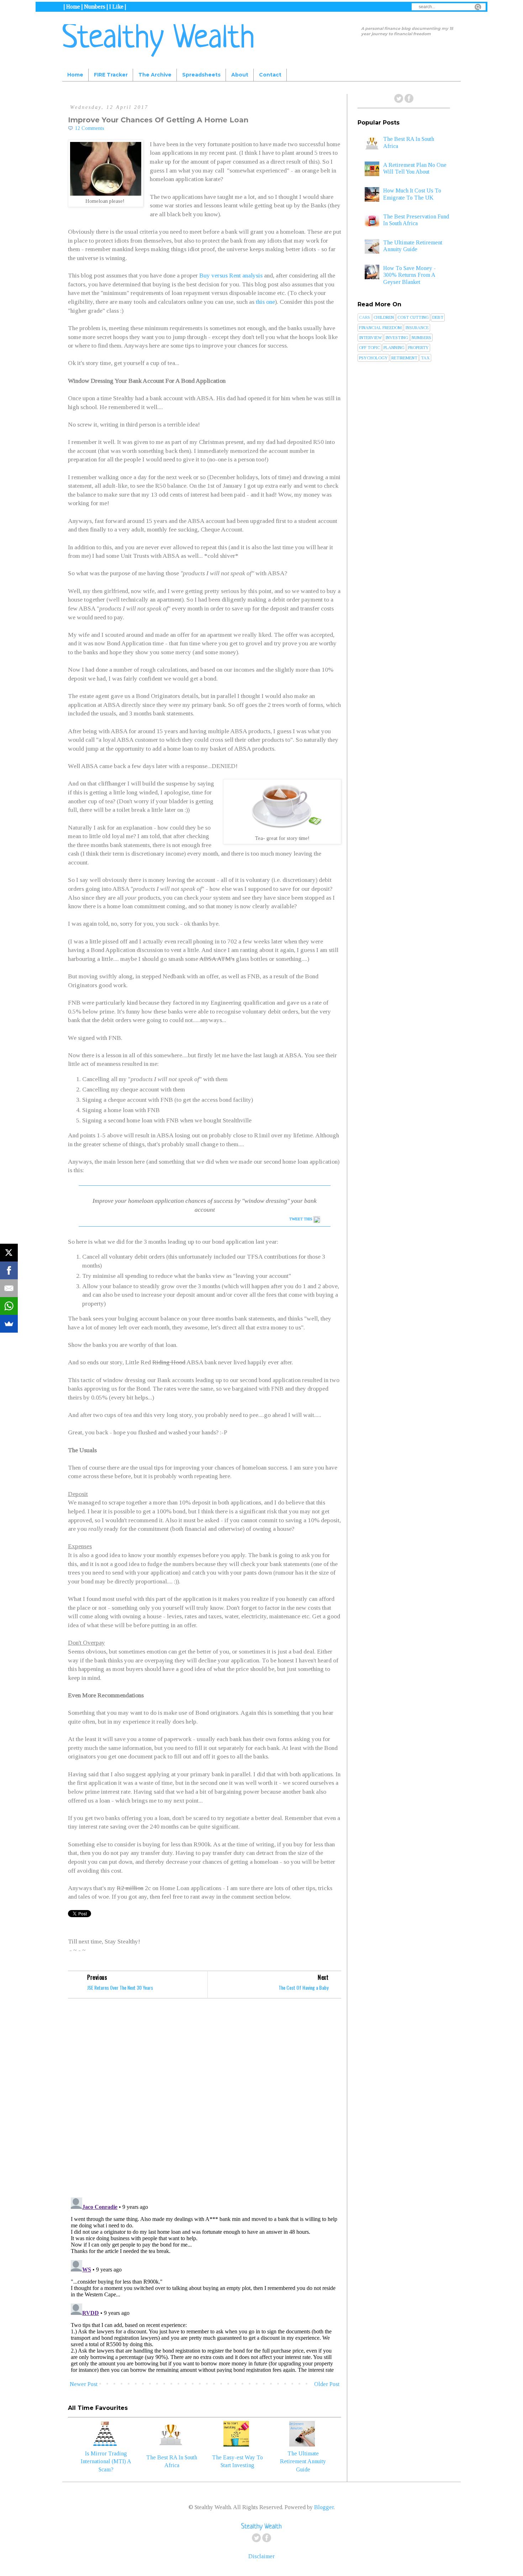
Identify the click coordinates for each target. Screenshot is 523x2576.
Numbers (421, 338)
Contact (270, 75)
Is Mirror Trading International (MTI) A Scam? (106, 2461)
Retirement (404, 358)
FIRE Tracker (111, 75)
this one (265, 302)
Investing (397, 338)
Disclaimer (261, 2556)
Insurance (417, 328)
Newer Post (84, 2384)
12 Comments (90, 128)
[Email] (9, 1288)
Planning (394, 348)
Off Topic (369, 348)
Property (418, 348)
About (240, 75)
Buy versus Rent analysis (231, 275)
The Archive (155, 75)
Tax (425, 358)
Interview (370, 338)
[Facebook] (9, 1270)
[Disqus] (205, 2099)
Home (75, 75)
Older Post (327, 2384)
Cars (364, 317)
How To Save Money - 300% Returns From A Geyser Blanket (410, 275)
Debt (438, 317)
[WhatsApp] (9, 1306)
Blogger (324, 2507)
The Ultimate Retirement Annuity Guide (303, 2461)
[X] (9, 1253)
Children (384, 317)
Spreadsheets (201, 75)
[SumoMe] (9, 1324)
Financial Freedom (380, 328)
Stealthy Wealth (159, 39)
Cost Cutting (413, 317)
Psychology (373, 358)
